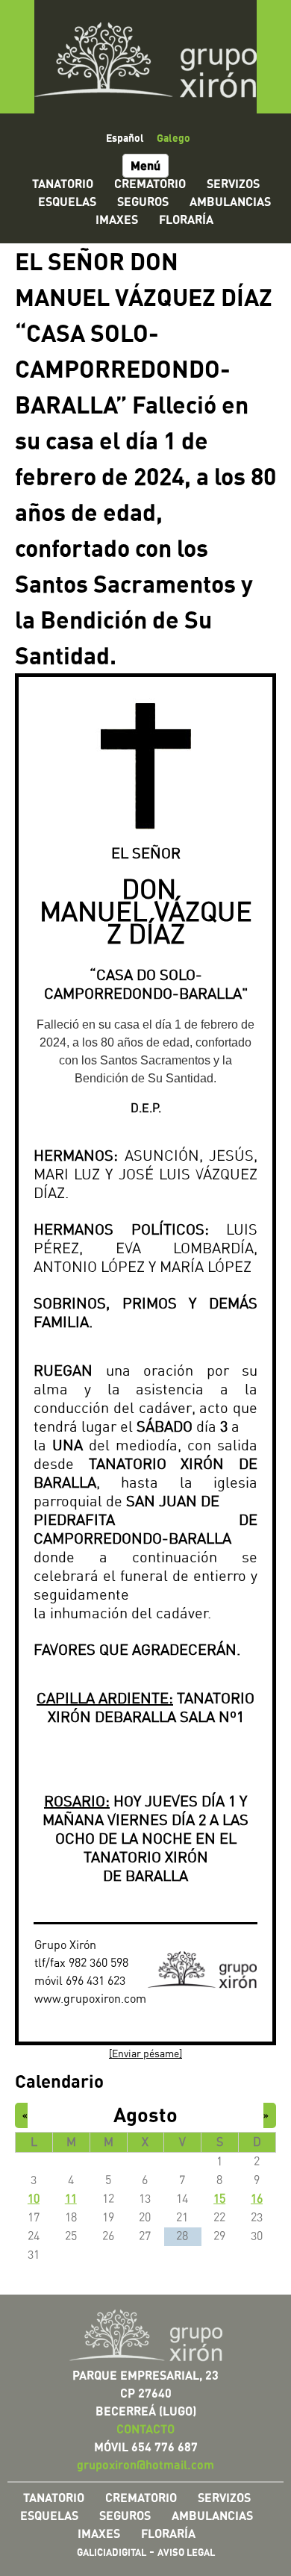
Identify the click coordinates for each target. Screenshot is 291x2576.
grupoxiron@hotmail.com (145, 2465)
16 (257, 2199)
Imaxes (117, 219)
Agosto (145, 2114)
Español (125, 137)
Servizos (233, 184)
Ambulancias (230, 202)
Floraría (186, 219)
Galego (173, 137)
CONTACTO (145, 2429)
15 (219, 2199)
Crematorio (150, 184)
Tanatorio (63, 184)
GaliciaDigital (112, 2552)
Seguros (143, 202)
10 (34, 2199)
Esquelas (67, 202)
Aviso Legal (186, 2552)
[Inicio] (145, 57)
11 (71, 2199)
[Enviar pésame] (145, 2054)
